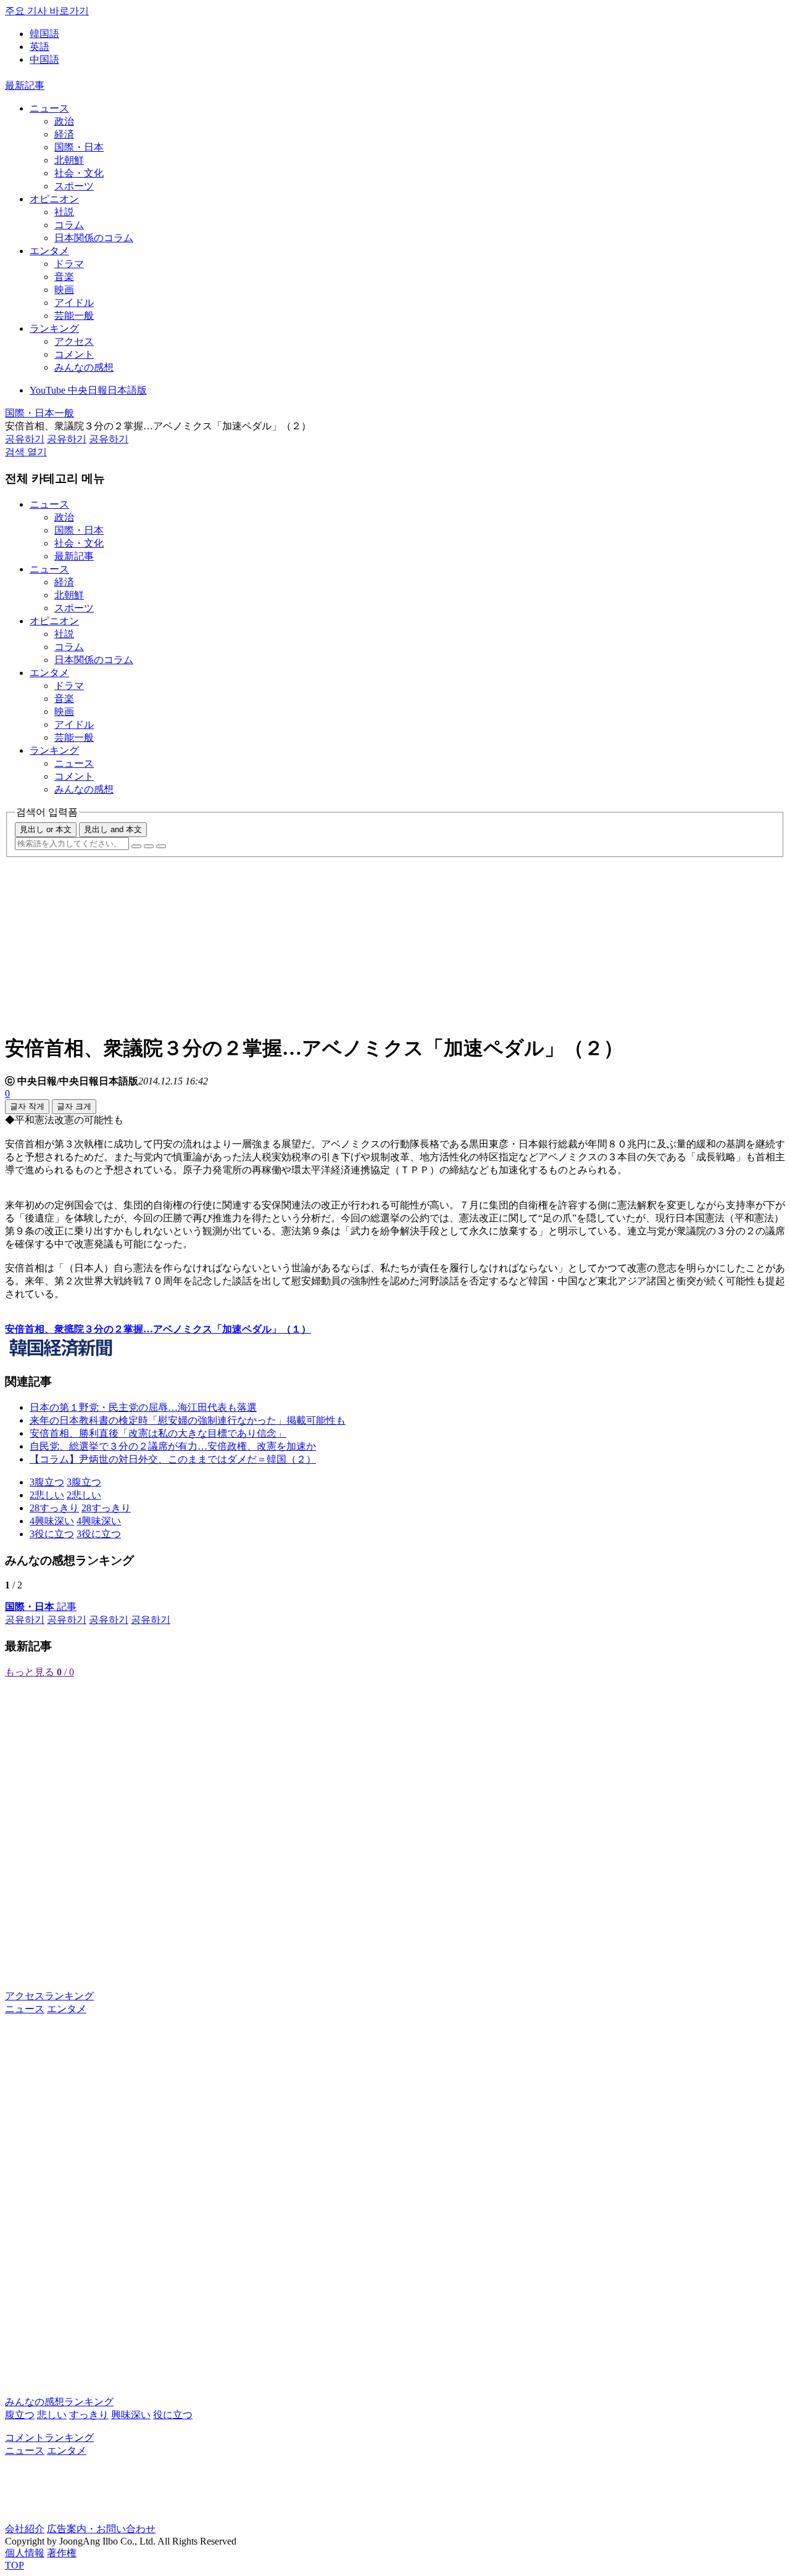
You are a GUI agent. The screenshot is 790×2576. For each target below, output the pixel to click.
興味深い (131, 2415)
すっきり (89, 2415)
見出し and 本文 (113, 829)
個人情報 (25, 2553)
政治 (64, 121)
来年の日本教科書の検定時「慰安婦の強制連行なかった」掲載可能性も (188, 1420)
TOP (15, 2565)
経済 (64, 134)
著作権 (62, 2553)
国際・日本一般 (39, 413)
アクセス (74, 341)
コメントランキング (49, 2438)
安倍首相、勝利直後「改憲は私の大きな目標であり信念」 (158, 1433)
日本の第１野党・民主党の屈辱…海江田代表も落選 (143, 1407)
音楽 (64, 277)
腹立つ (20, 2415)
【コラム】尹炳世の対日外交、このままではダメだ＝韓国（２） (173, 1459)
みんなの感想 (84, 367)
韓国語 (44, 34)
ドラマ (69, 264)
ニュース (49, 108)
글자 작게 (27, 1106)
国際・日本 (79, 147)
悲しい (52, 2415)
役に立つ (173, 2415)
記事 (41, 1607)
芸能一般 (74, 316)
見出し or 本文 (46, 829)
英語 (39, 47)
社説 (64, 212)
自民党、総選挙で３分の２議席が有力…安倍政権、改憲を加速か (173, 1446)
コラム (69, 225)
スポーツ (74, 186)
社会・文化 (79, 173)
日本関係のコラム (94, 238)
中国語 (44, 60)
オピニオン (54, 199)
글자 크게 (74, 1106)
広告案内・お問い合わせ (101, 2529)
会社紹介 (25, 2529)
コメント (74, 354)
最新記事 (25, 85)
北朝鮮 (69, 160)
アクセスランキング (49, 1996)
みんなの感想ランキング (59, 2402)
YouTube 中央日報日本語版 (88, 390)
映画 (64, 290)
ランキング (54, 328)
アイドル (74, 303)
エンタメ (49, 251)
